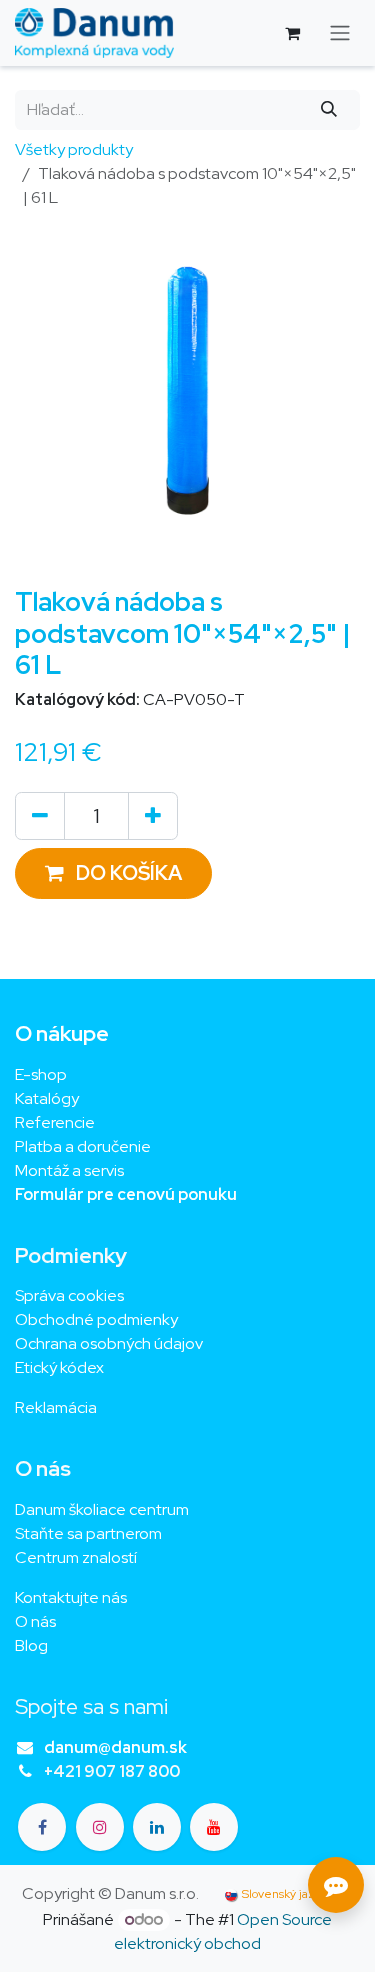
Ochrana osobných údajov (109, 1343)
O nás (35, 1621)
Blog (31, 1645)
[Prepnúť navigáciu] (340, 33)
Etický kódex (61, 1367)
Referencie (55, 1122)
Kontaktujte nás (71, 1597)
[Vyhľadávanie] (329, 110)
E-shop (41, 1074)
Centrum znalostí (76, 1557)
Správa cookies (69, 1295)
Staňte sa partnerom (88, 1533)
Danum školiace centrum (102, 1509)
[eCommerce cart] (292, 33)
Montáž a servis (69, 1170)
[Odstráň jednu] (40, 816)
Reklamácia (56, 1407)
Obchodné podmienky (96, 1319)
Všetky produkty (74, 149)
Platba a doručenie (83, 1146)
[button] (113, 873)
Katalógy (47, 1098)
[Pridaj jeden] (153, 816)
